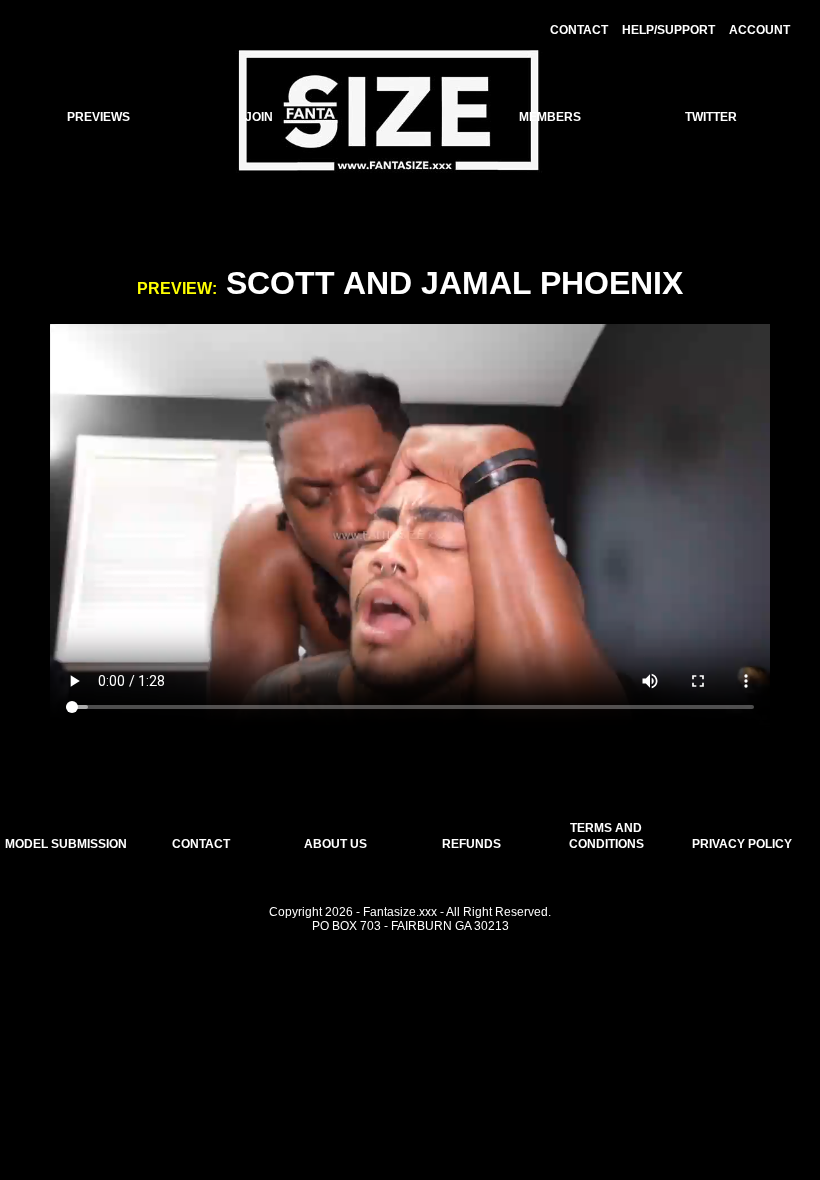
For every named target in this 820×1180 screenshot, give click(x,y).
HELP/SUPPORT (668, 30)
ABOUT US (335, 844)
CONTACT (579, 30)
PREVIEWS (98, 117)
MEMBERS (550, 117)
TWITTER (711, 117)
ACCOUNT (759, 30)
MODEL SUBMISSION (66, 844)
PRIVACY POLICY (742, 844)
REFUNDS (471, 844)
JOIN (259, 117)
